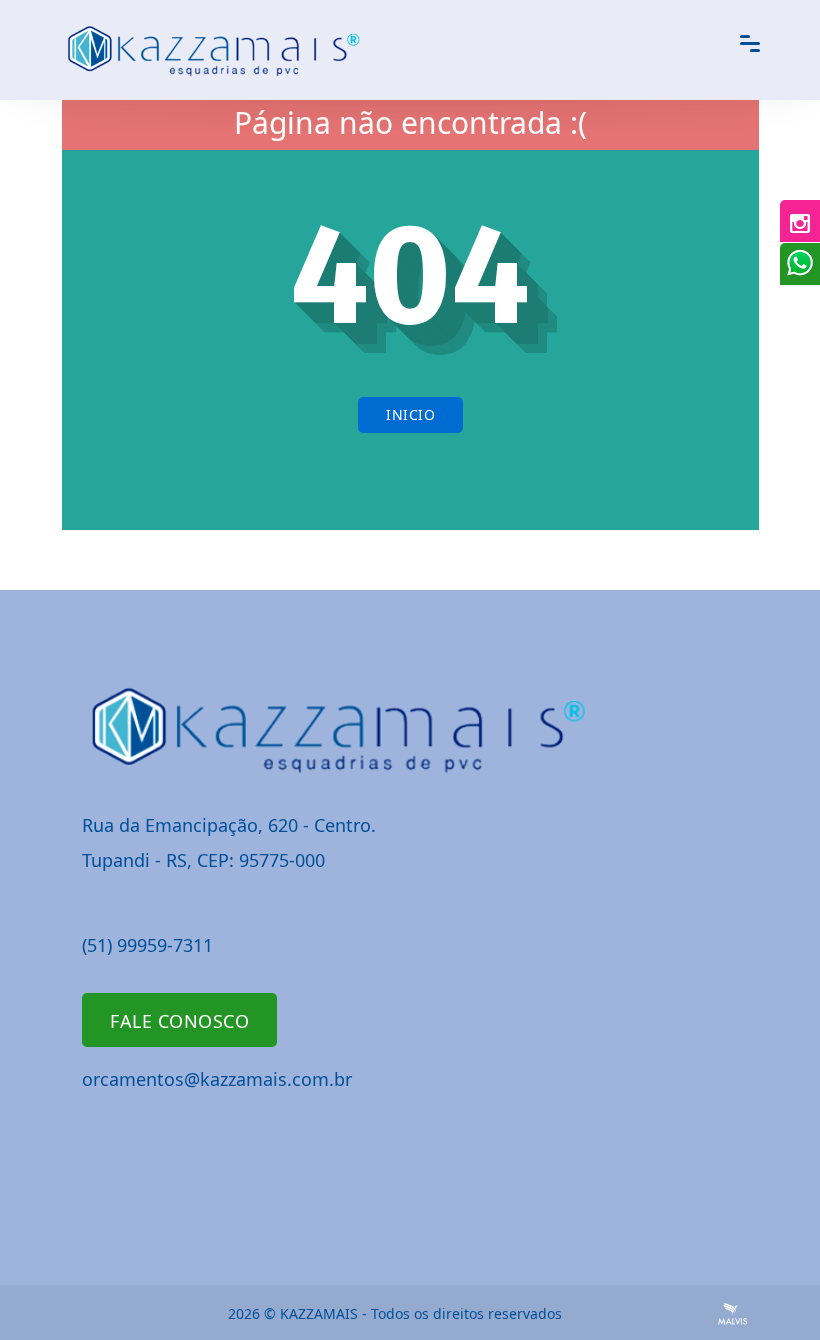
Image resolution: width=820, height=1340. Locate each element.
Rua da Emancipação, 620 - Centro (226, 825)
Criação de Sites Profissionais (733, 1314)
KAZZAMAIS (319, 1313)
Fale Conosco (179, 1021)
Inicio (410, 414)
